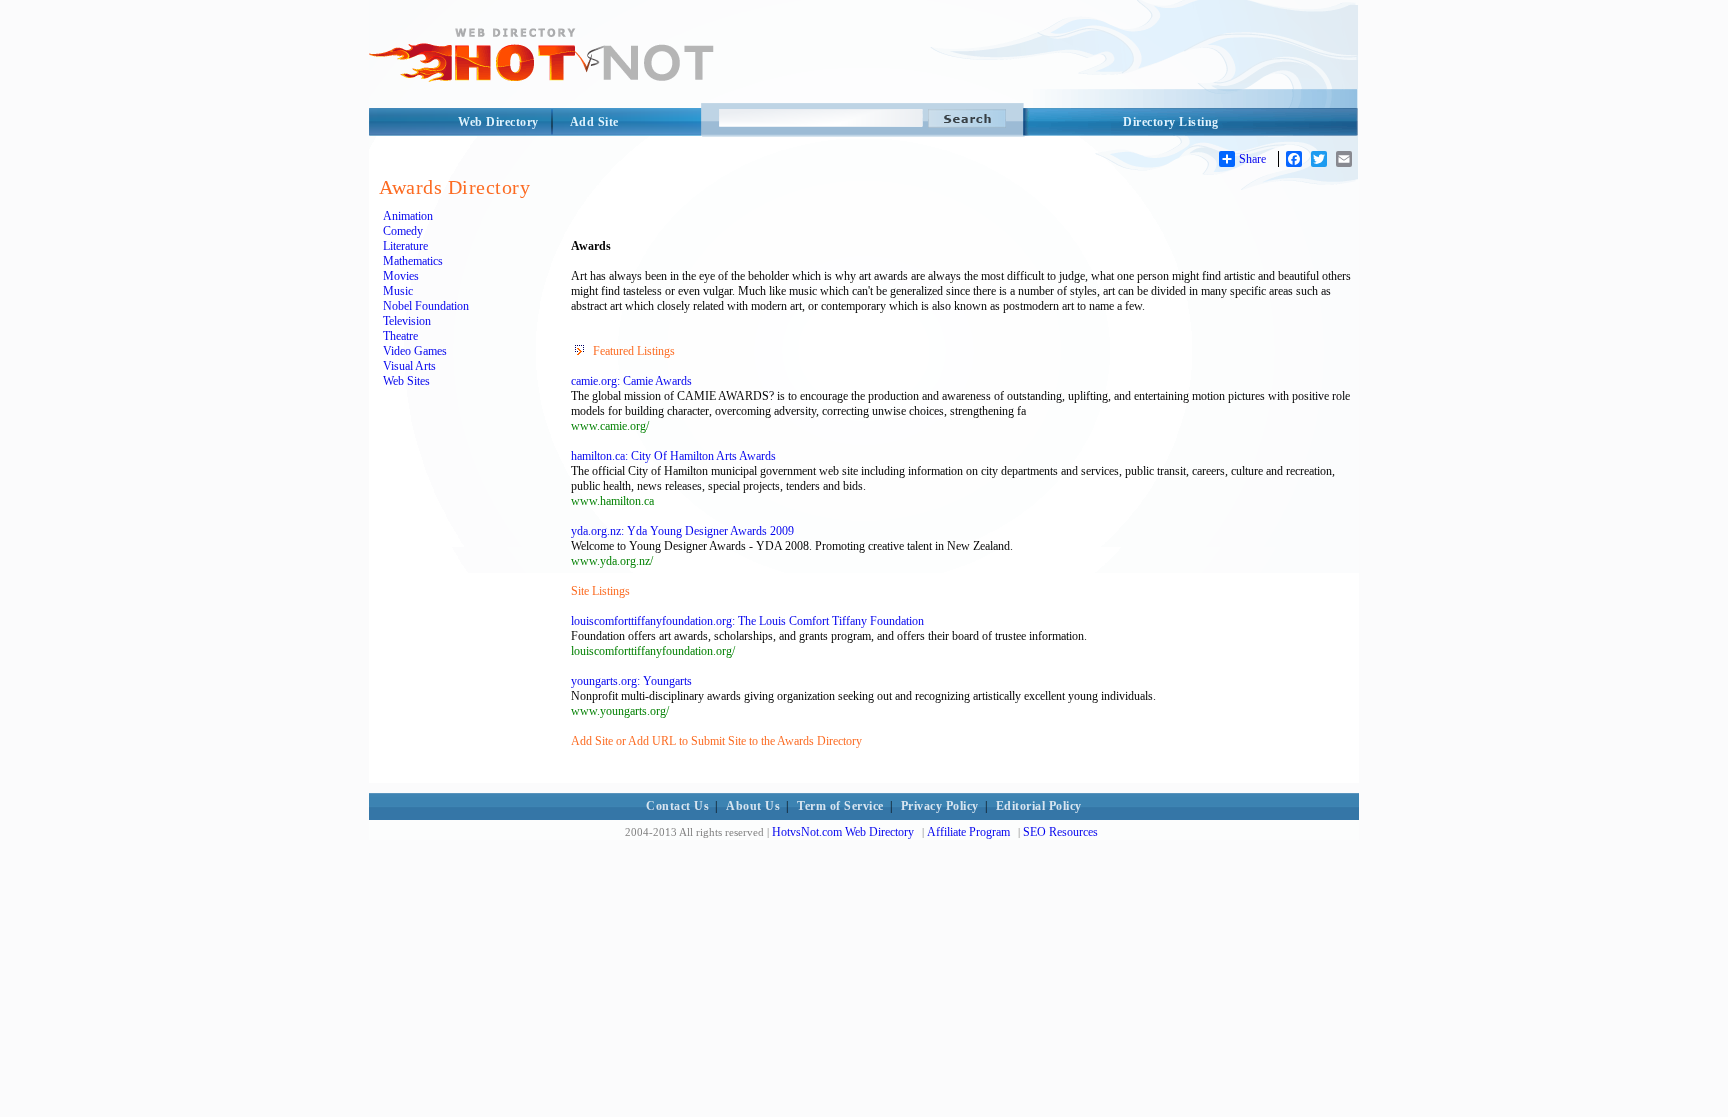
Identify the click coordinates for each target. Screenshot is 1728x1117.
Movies (401, 276)
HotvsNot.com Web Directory (843, 832)
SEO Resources (1060, 832)
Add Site (594, 122)
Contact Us (677, 806)
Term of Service (840, 806)
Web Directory (498, 122)
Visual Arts (409, 366)
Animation (408, 216)
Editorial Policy (1039, 806)
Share (1252, 159)
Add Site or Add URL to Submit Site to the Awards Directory (716, 741)
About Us (753, 806)
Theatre (400, 336)
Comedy (403, 231)
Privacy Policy (940, 806)
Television (407, 321)
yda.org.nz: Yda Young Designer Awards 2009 (682, 531)
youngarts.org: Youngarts (631, 681)
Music (398, 291)
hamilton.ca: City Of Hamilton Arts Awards (673, 456)
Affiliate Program (968, 832)
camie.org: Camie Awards (631, 381)
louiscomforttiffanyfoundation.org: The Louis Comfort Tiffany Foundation (747, 621)
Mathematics (413, 261)
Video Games (415, 351)
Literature (405, 246)
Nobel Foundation (426, 306)
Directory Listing (1171, 122)
